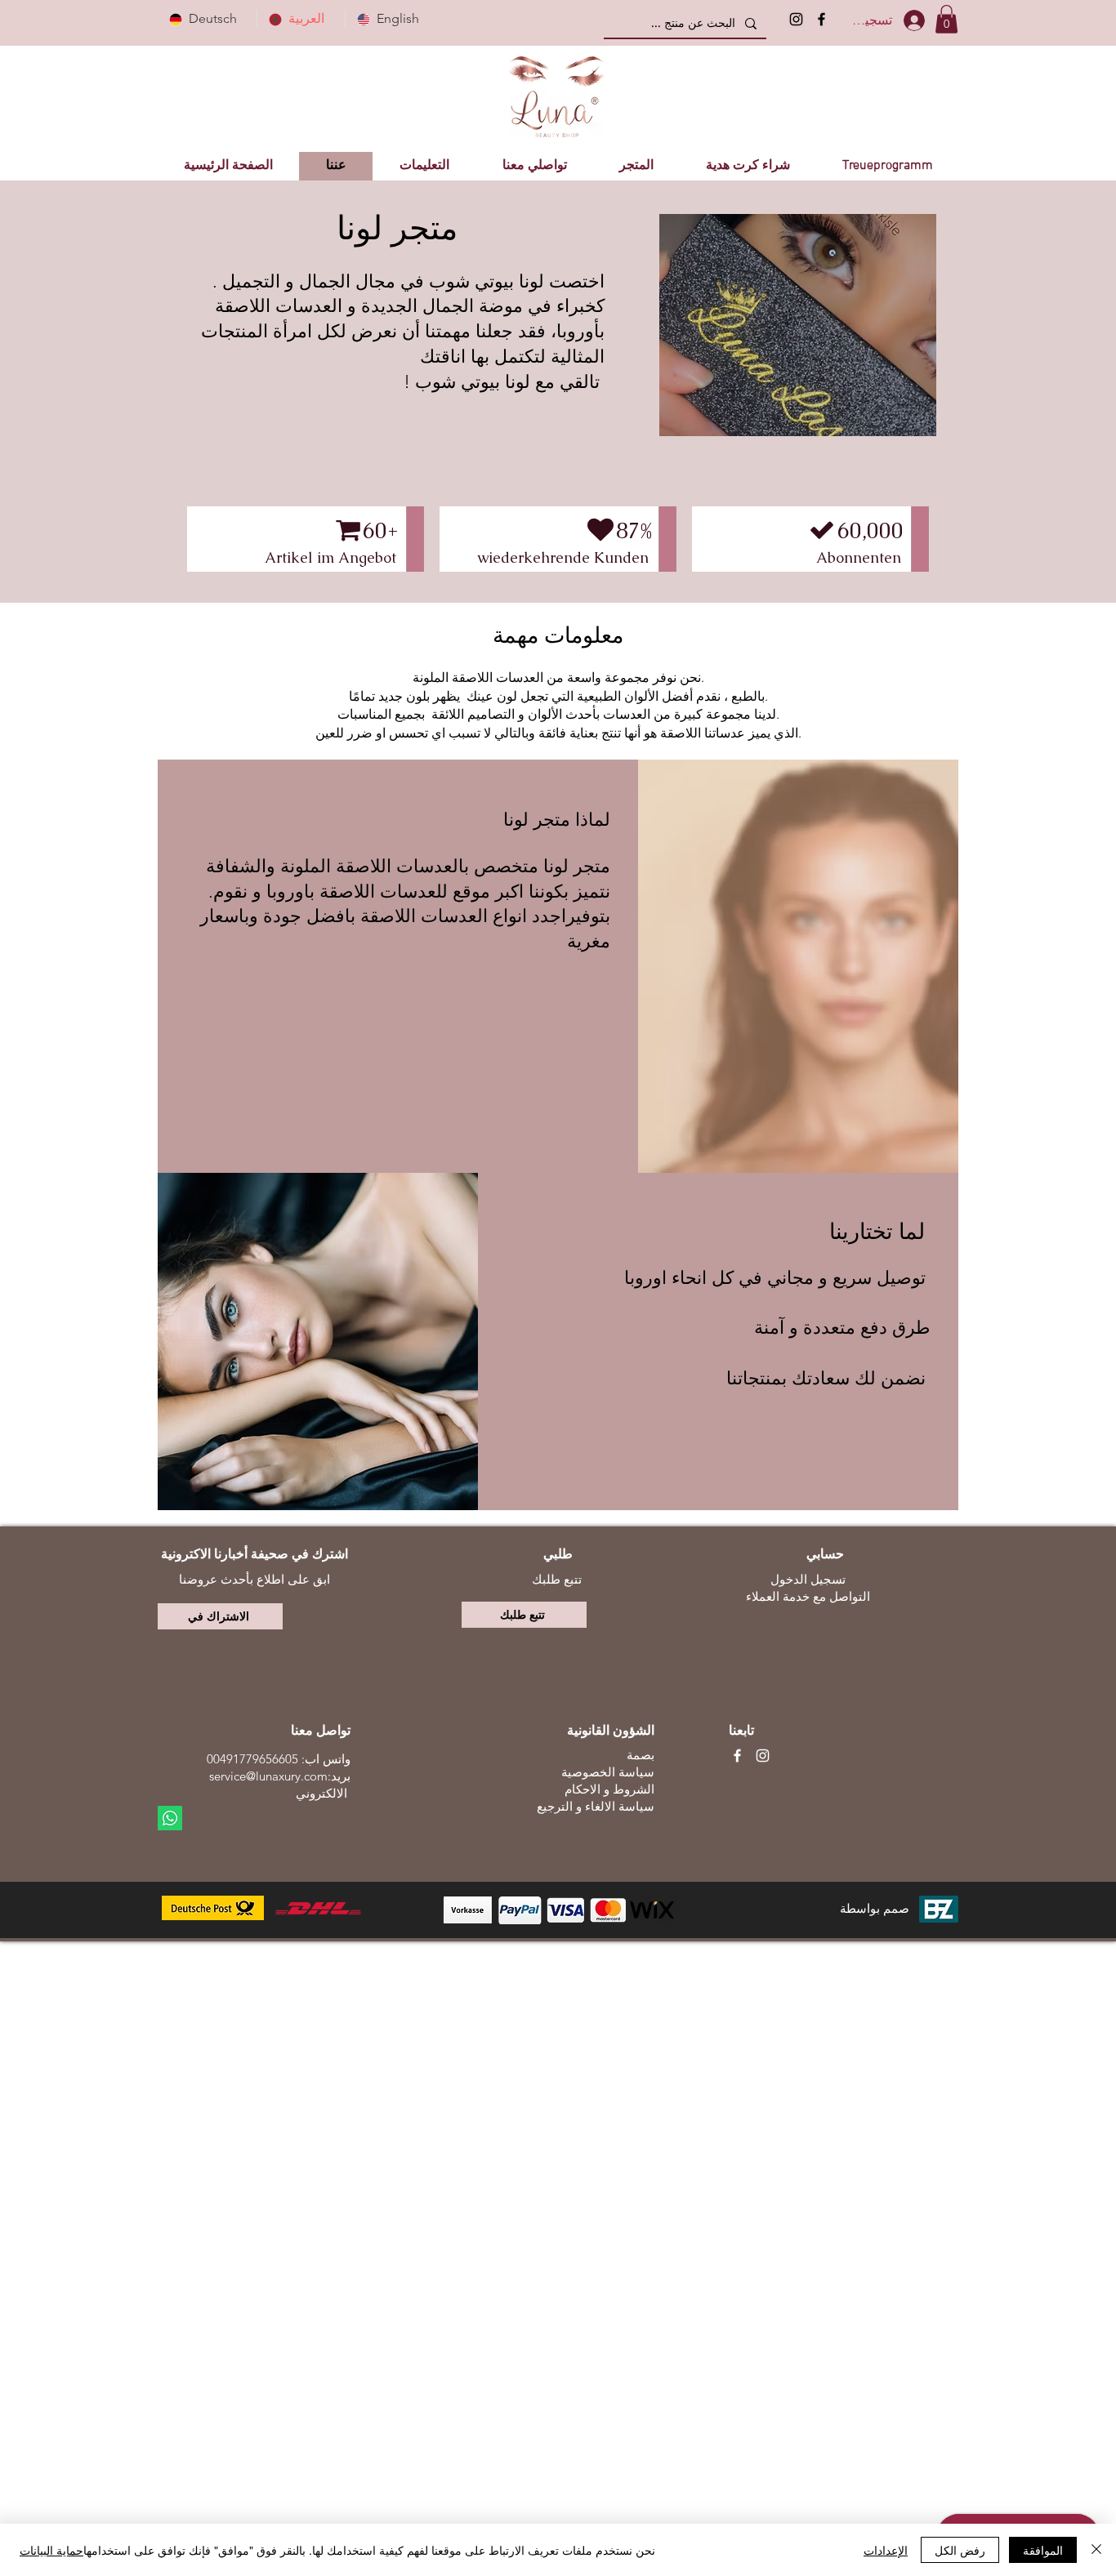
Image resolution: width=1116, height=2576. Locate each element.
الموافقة (1043, 2550)
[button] (946, 19)
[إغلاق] (1096, 2550)
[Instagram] (796, 19)
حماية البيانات (51, 2550)
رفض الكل (960, 2550)
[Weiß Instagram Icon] (763, 1756)
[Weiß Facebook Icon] (737, 1756)
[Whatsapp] (170, 1818)
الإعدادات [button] (886, 2550)
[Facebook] (821, 19)
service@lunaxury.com (268, 1776)
